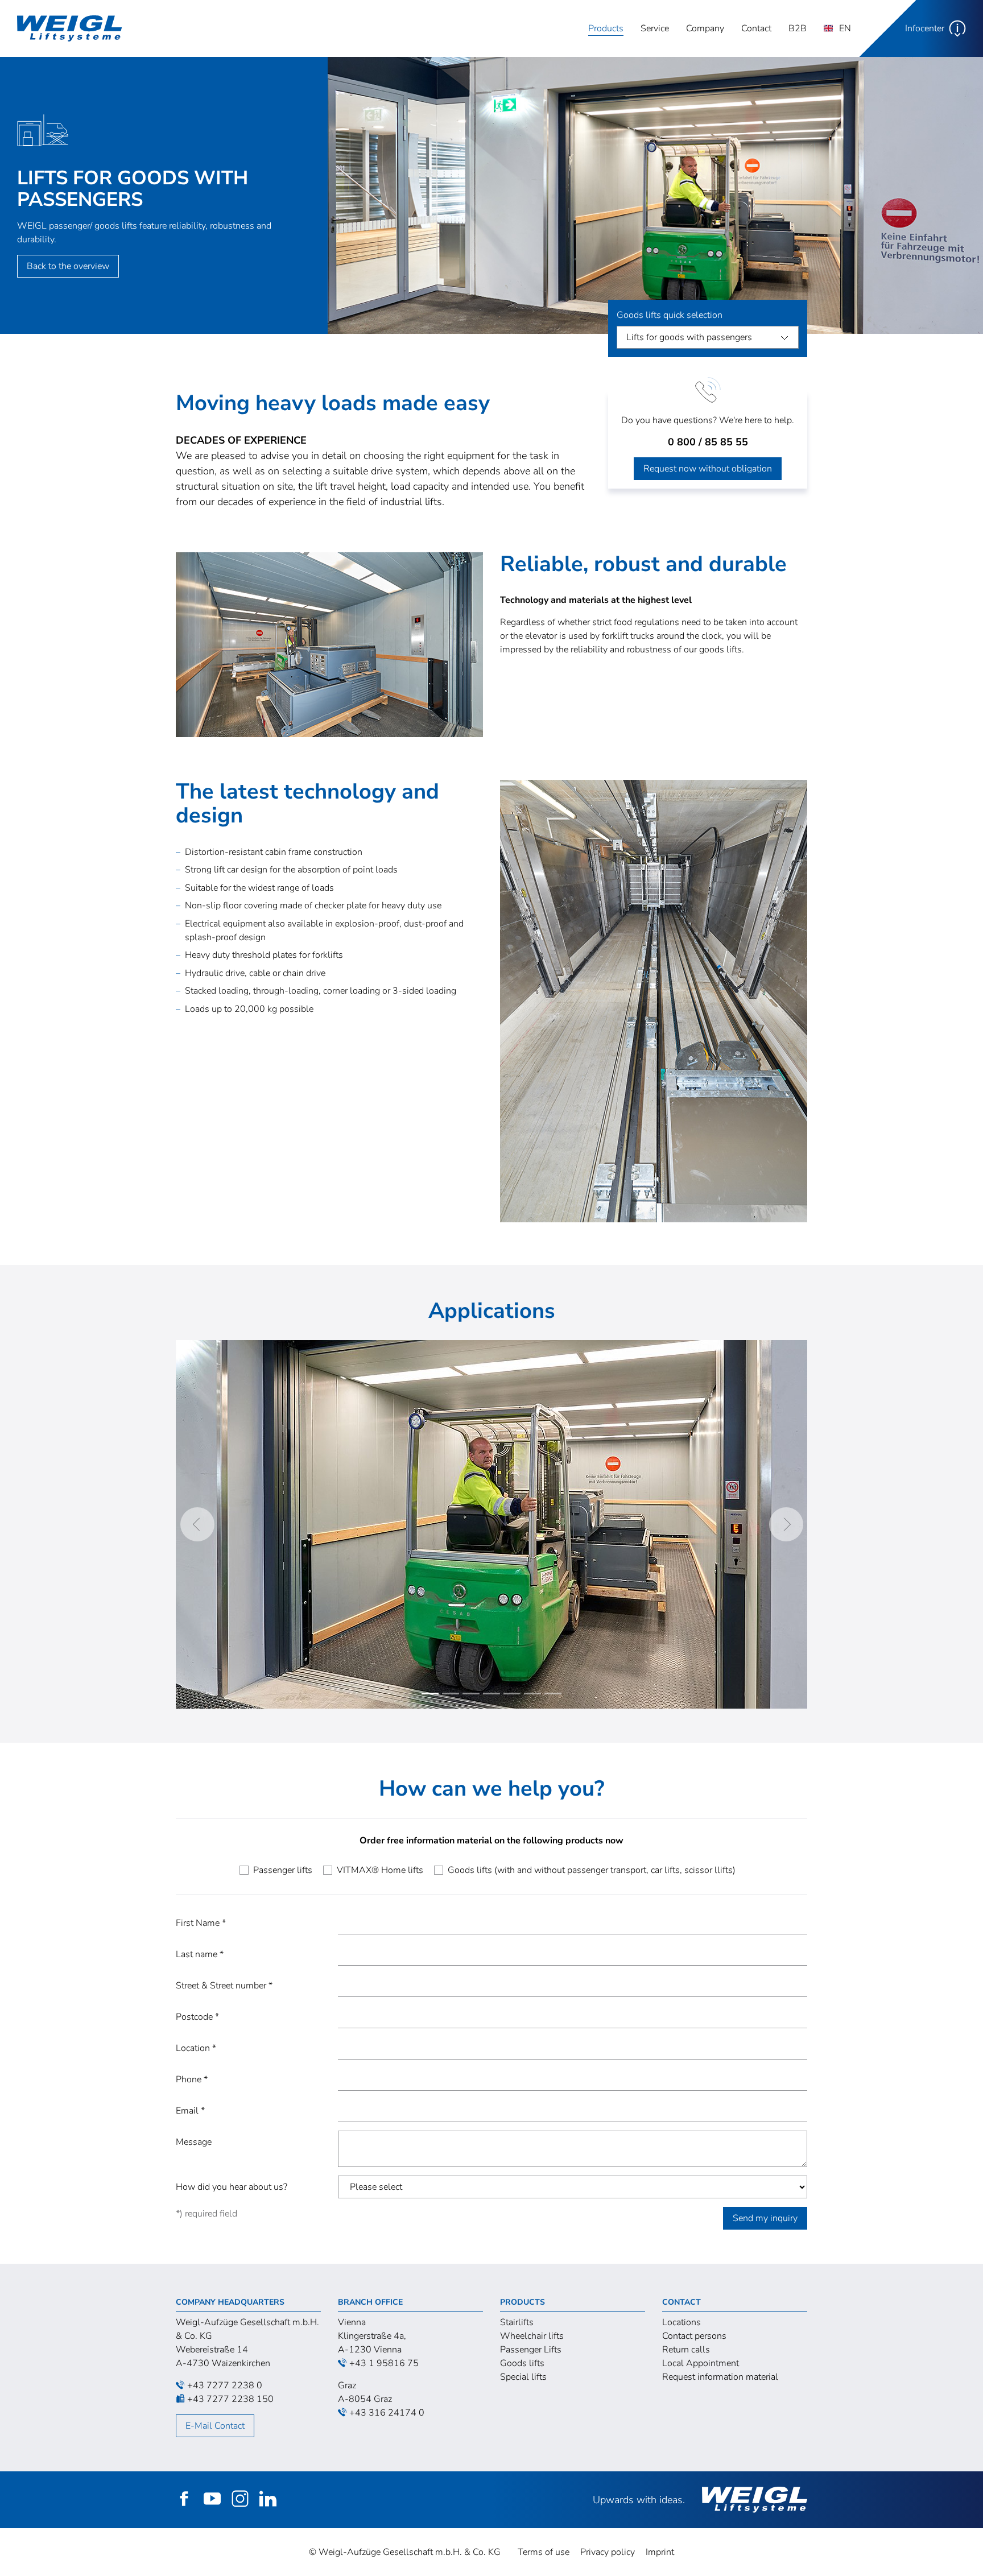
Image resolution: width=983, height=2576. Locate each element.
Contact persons (694, 2336)
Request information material (720, 2377)
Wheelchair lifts (532, 2336)
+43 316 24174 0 (387, 2413)
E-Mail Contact (215, 2426)
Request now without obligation (708, 469)
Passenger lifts (283, 1870)
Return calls (686, 2350)
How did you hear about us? (232, 2187)
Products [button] (610, 28)
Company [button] (705, 28)
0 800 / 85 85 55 (708, 442)
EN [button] (844, 28)
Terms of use (544, 2552)
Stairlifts (517, 2322)
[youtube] (212, 2503)
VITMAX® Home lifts (380, 1870)
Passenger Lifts (531, 2350)
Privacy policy (608, 2552)
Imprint (660, 2552)
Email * (190, 2111)
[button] (921, 28)
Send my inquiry (765, 2218)
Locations (682, 2322)
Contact (756, 28)
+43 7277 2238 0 (225, 2385)
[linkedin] (268, 2503)
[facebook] (184, 2503)
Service (655, 28)
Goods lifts (522, 2363)
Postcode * (197, 2017)
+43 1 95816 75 (384, 2363)
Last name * (200, 1954)
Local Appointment (701, 2363)
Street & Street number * (224, 1986)
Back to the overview (68, 266)
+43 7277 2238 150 (230, 2399)
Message (194, 2142)
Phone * (192, 2079)
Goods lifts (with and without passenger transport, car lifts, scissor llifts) (592, 1870)
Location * (196, 2048)
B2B (798, 28)
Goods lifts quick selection (670, 315)
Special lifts (523, 2377)
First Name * (201, 1923)
